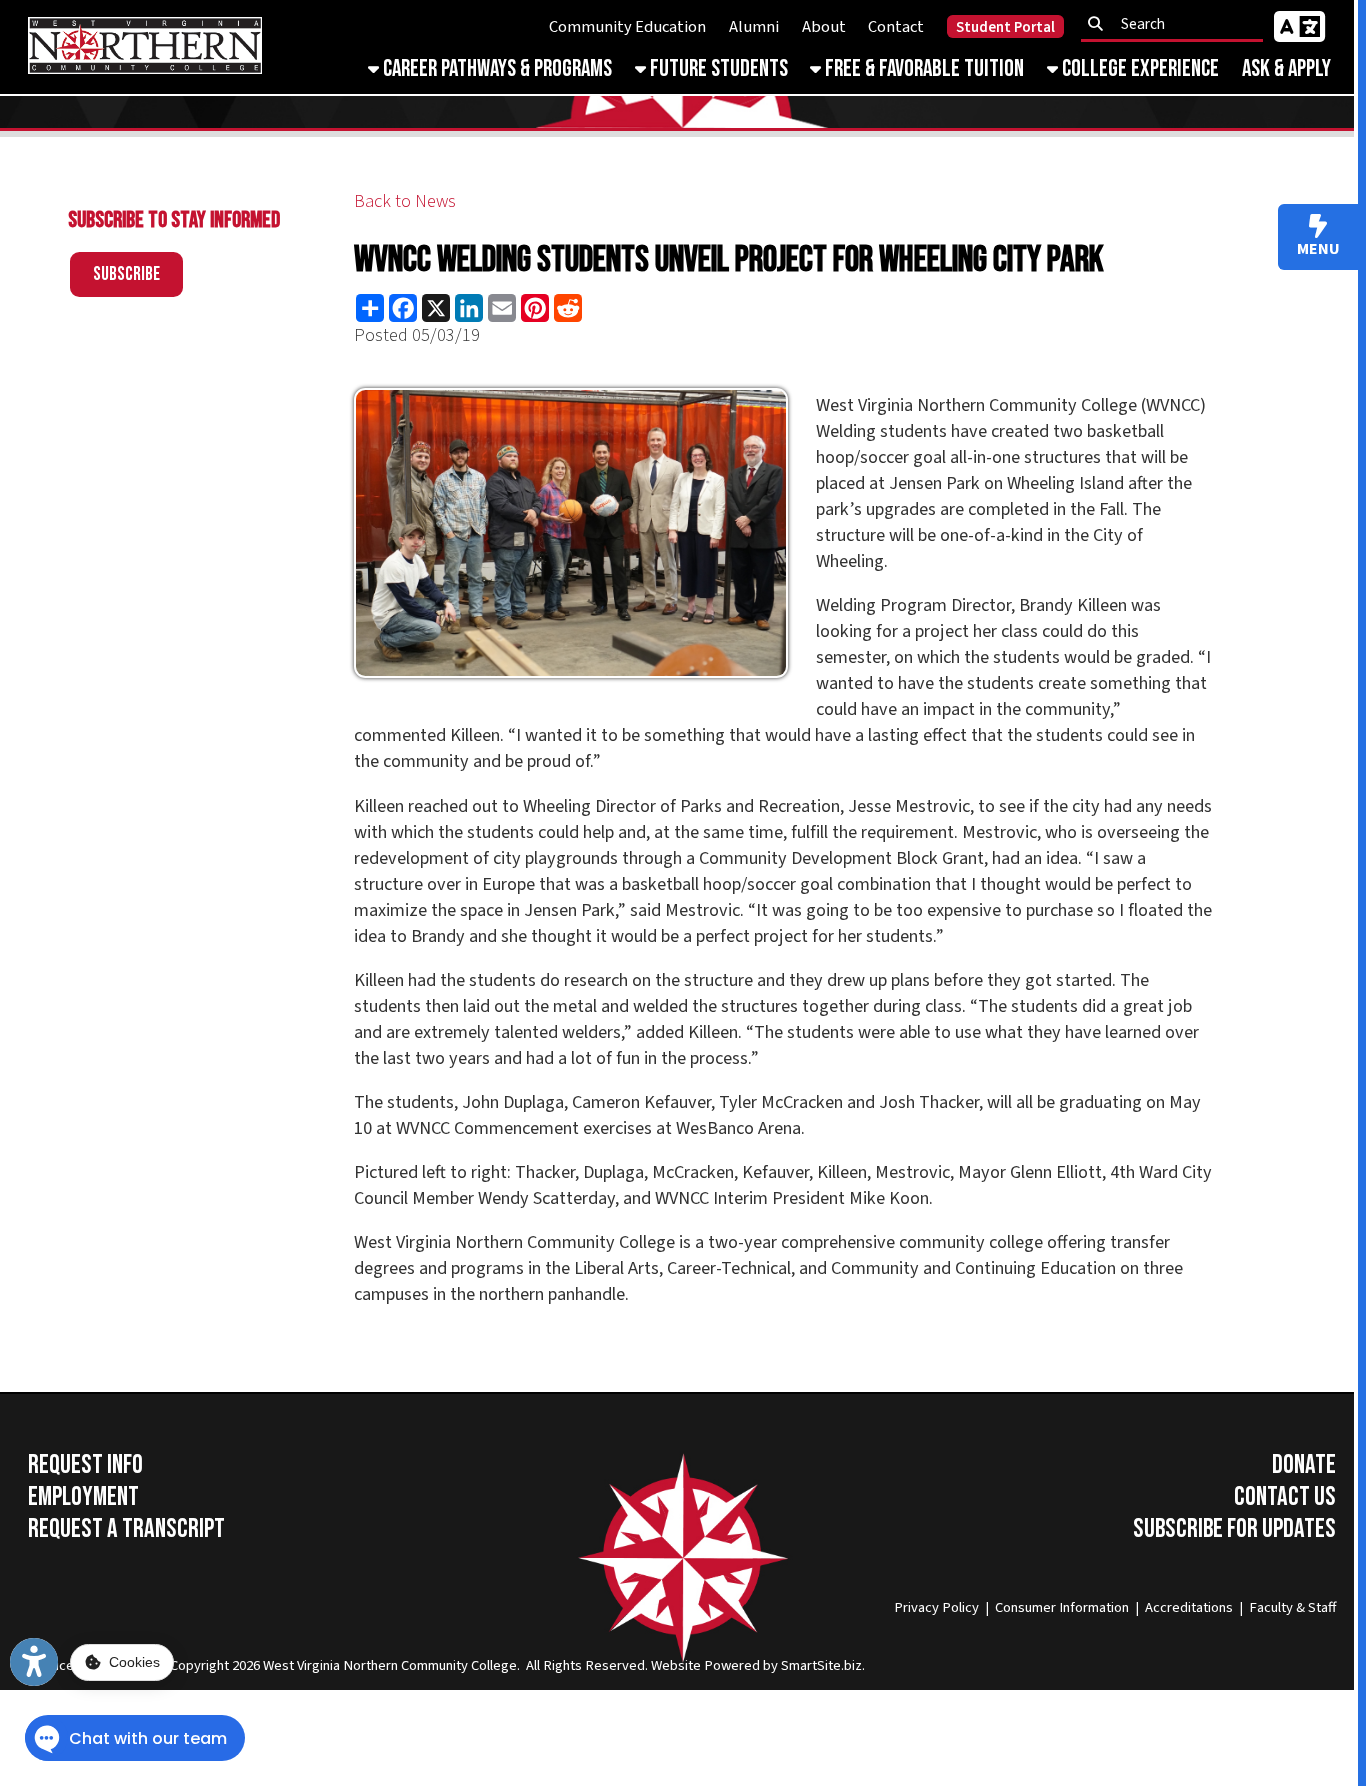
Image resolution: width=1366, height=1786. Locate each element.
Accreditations (1189, 1607)
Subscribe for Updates (1234, 1529)
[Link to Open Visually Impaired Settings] (34, 1662)
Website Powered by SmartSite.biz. (758, 1665)
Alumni (754, 27)
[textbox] (1178, 24)
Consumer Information (1062, 1607)
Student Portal (1005, 27)
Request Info (85, 1465)
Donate (1304, 1465)
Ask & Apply (1286, 69)
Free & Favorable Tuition (922, 69)
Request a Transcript (126, 1529)
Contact (896, 27)
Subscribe (126, 274)
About (824, 27)
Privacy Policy (936, 1607)
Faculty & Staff (1292, 1607)
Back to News (405, 201)
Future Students (717, 69)
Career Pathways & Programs (495, 69)
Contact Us (1285, 1497)
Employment (83, 1497)
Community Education (627, 27)
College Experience (1138, 69)
